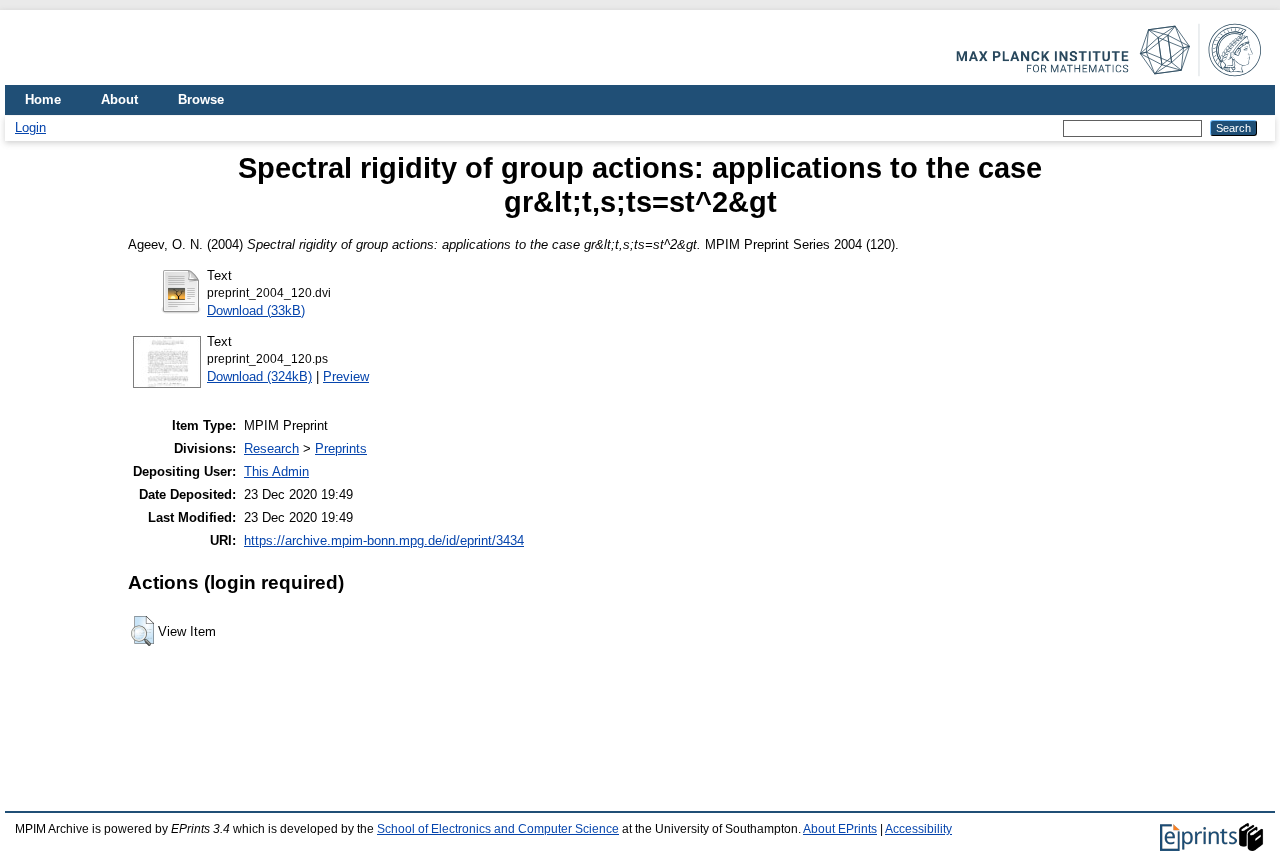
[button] (142, 631)
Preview (346, 376)
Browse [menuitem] (201, 99)
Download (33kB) (256, 310)
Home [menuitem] (43, 99)
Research (271, 448)
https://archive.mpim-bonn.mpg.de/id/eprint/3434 (384, 540)
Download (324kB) (259, 376)
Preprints (341, 448)
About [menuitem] (119, 99)
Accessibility (918, 829)
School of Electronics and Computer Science (498, 829)
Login (30, 127)
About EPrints (840, 829)
